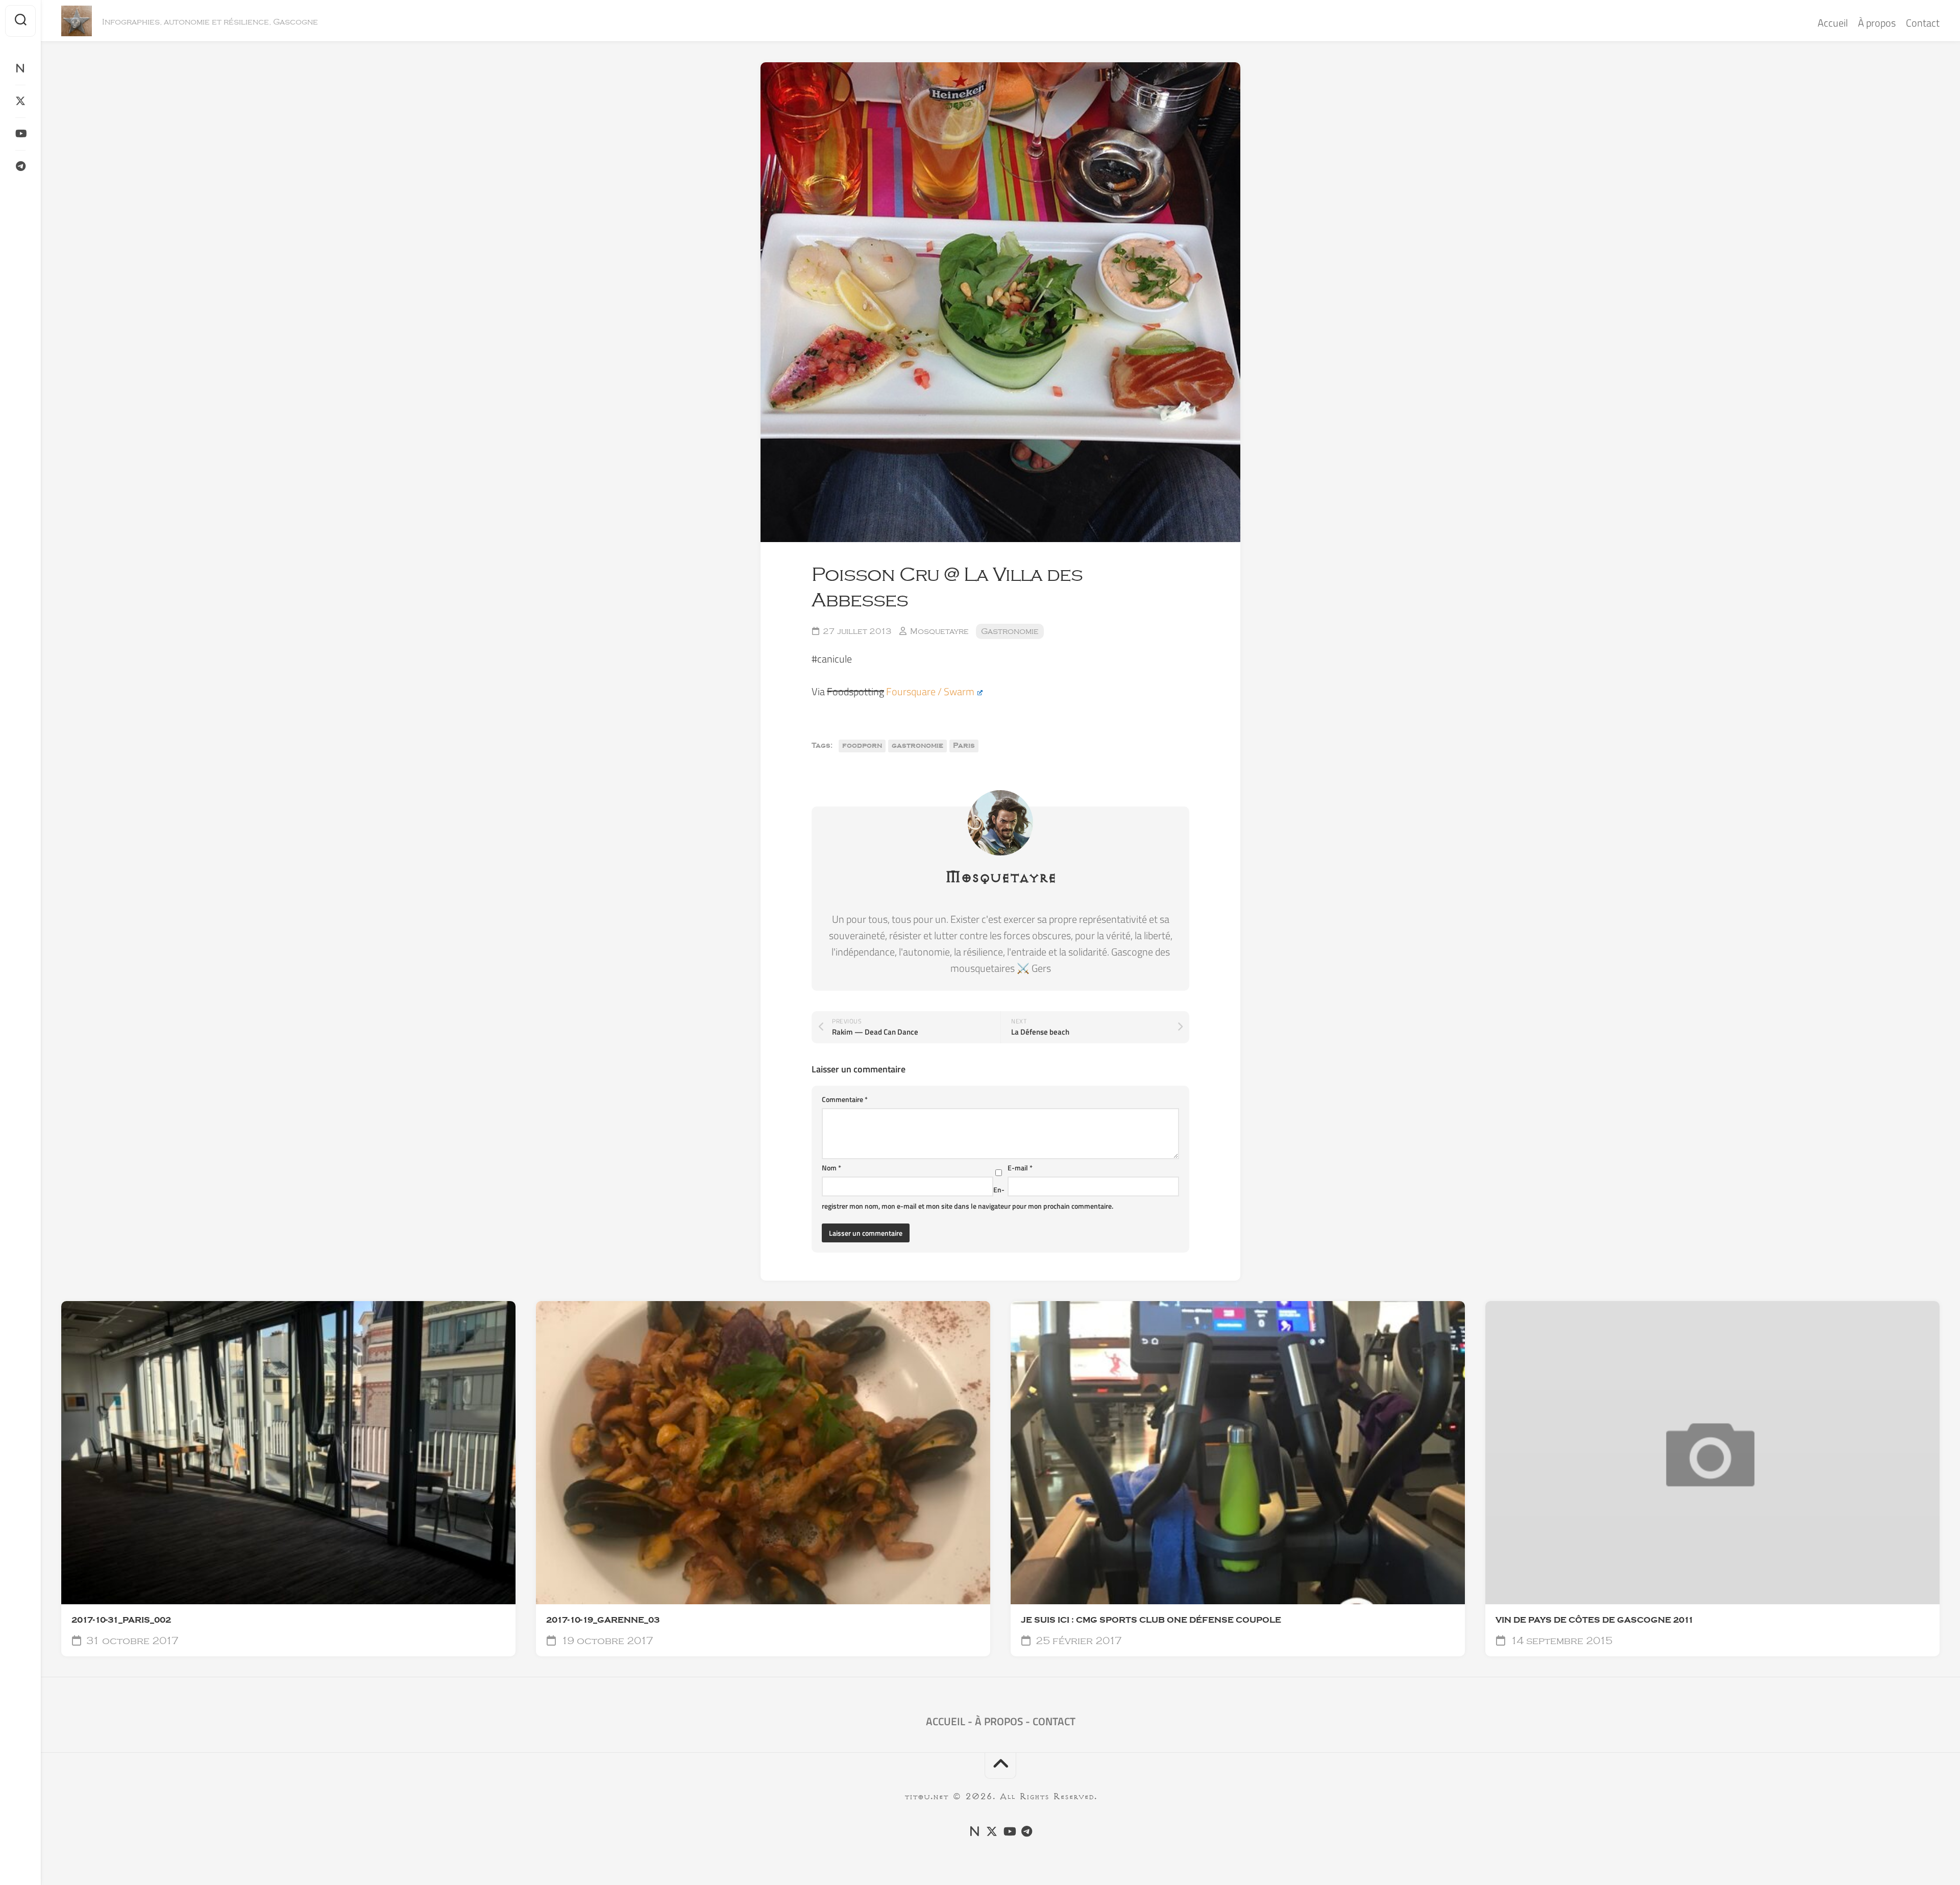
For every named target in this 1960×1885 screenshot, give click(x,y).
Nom (831, 1168)
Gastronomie (1010, 631)
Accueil (1833, 23)
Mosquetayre (939, 631)
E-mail (1020, 1168)
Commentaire (845, 1099)
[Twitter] (20, 101)
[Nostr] (20, 68)
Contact (1923, 23)
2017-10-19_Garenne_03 (603, 1620)
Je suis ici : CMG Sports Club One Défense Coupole (1151, 1620)
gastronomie (917, 746)
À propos (1877, 23)
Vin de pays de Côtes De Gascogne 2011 (1595, 1620)
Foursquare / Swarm (930, 691)
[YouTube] (20, 134)
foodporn (862, 746)
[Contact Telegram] (20, 166)
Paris (964, 746)
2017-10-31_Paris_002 (121, 1620)
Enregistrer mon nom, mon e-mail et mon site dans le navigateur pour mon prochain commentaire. (967, 1198)
